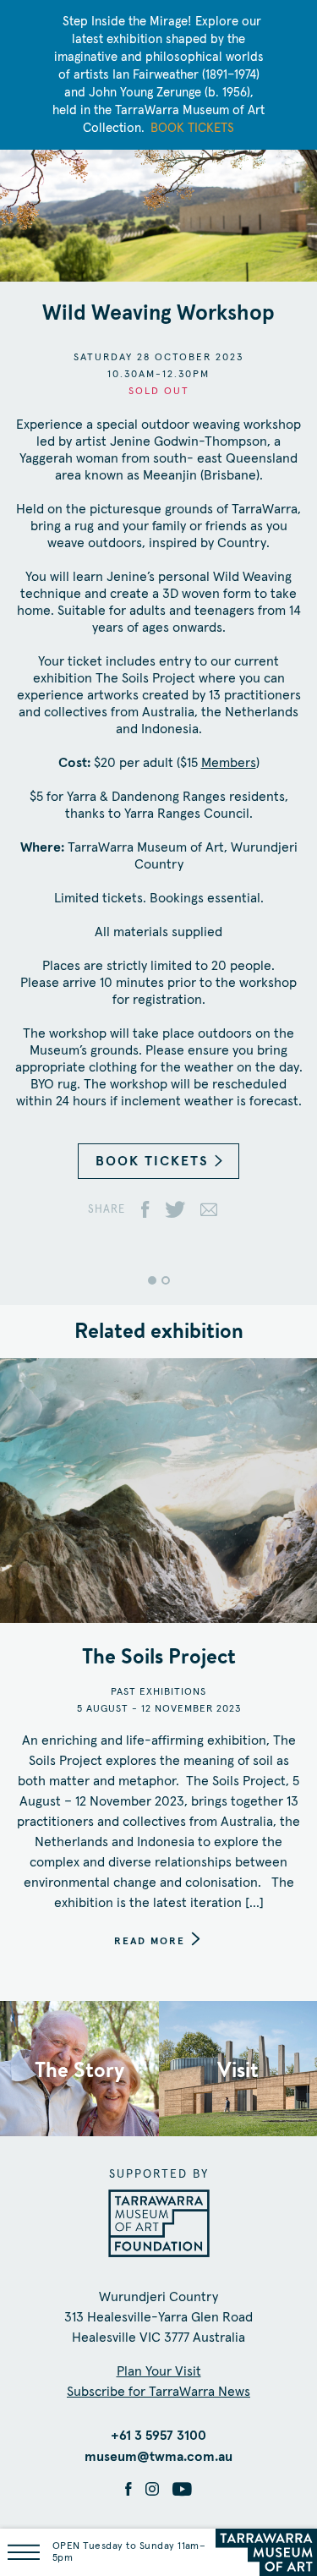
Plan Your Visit (159, 2371)
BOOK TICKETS (152, 1161)
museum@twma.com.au (158, 2457)
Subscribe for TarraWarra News (158, 2392)
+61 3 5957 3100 (158, 2436)
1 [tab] (152, 1280)
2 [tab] (166, 1280)
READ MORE (150, 1942)
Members (229, 763)
